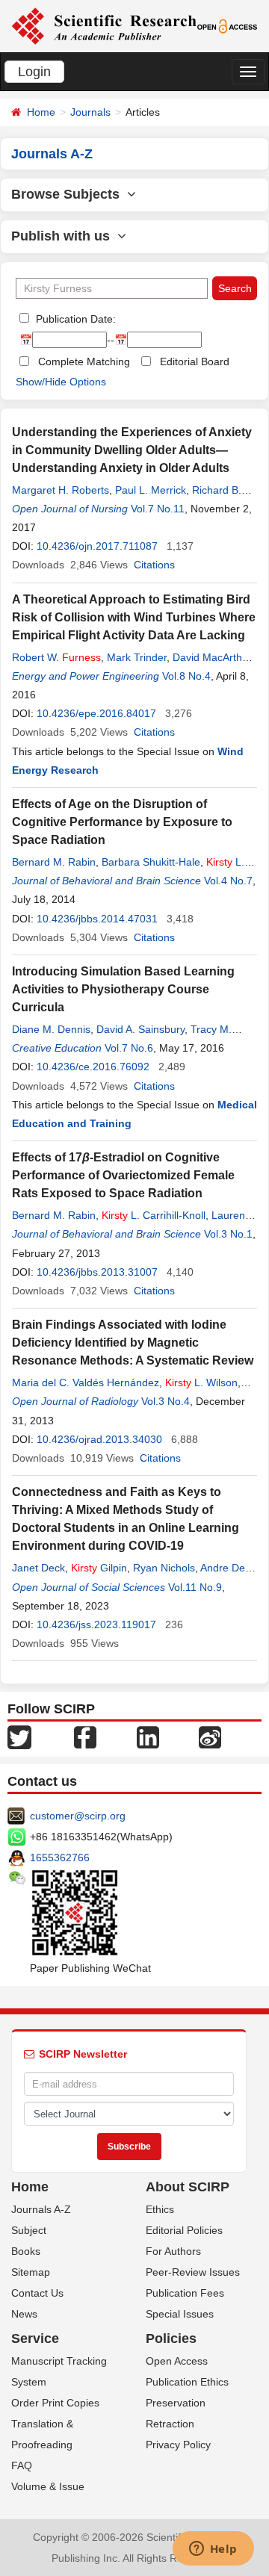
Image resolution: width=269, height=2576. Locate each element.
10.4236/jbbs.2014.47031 (97, 919)
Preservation (176, 2403)
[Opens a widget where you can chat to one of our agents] (213, 2550)
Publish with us (64, 236)
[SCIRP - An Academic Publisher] (104, 25)
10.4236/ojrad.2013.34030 (99, 1439)
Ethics (160, 2209)
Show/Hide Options (61, 382)
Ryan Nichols (164, 1568)
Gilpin (99, 1568)
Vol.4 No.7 (228, 881)
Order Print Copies (55, 2403)
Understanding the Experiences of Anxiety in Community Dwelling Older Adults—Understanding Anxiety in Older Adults (132, 450)
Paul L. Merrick (151, 490)
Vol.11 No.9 (195, 1587)
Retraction (170, 2424)
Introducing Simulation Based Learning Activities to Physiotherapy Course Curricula (123, 989)
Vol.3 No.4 (166, 1401)
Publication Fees (185, 2293)
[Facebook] (85, 1737)
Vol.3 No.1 (228, 1234)
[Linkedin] (148, 1737)
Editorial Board (195, 361)
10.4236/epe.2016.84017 (96, 713)
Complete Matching (84, 361)
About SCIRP (188, 2187)
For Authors (173, 2251)
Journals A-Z (41, 2209)
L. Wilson (201, 1382)
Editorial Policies (184, 2230)
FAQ (22, 2465)
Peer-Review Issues (193, 2272)
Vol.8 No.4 (186, 676)
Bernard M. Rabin (54, 862)
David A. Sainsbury (140, 1029)
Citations (154, 565)
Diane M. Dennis (51, 1029)
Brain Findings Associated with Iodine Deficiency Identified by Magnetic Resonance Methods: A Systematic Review (133, 1343)
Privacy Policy (178, 2445)
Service (35, 2338)
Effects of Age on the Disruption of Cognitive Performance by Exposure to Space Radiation (122, 822)
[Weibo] (210, 1737)
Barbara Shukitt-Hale (151, 862)
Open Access (177, 2361)
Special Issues (180, 2314)
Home (41, 112)
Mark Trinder (137, 657)
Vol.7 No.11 (158, 509)
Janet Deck (38, 1568)
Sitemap (31, 2272)
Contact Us (37, 2293)
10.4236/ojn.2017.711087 (97, 546)
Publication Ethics (187, 2382)
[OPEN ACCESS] (228, 25)
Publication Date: (74, 319)
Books (26, 2251)
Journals (90, 112)
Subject (29, 2230)
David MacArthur (212, 657)
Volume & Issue (48, 2486)
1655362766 (60, 1857)
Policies (171, 2338)
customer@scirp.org (78, 1816)
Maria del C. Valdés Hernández (86, 1382)
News (24, 2314)
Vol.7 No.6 (129, 1048)
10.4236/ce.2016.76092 (93, 1067)
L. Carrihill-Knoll (154, 1215)
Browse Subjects (69, 194)
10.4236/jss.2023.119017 (96, 1624)
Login (34, 72)
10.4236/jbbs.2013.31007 (97, 1272)
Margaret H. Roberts (61, 490)
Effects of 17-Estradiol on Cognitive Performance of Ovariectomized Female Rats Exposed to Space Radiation (123, 1175)
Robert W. (56, 657)
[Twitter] (19, 1737)
